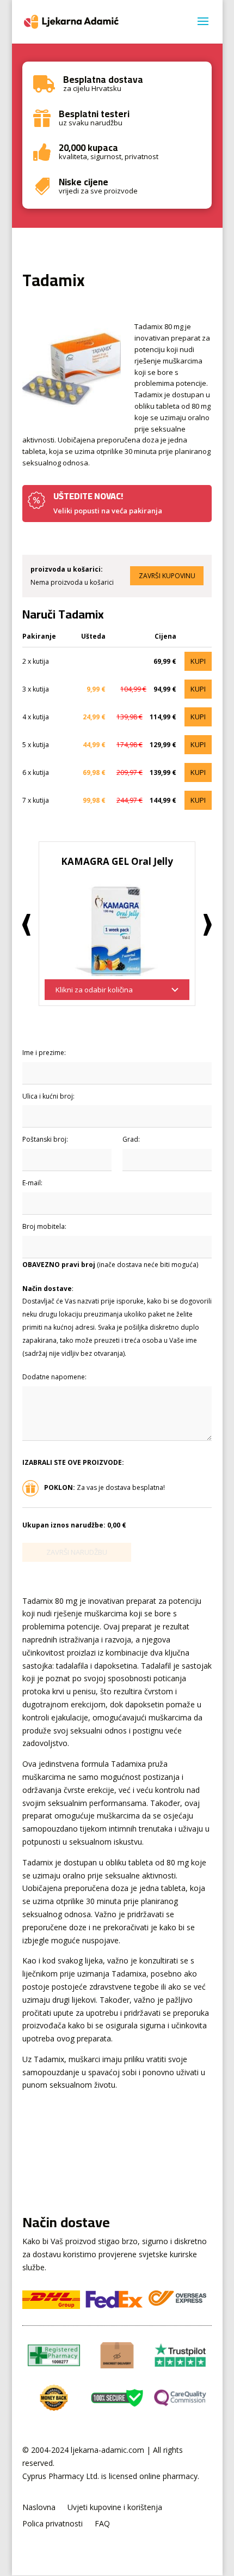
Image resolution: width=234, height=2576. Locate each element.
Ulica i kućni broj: (48, 1096)
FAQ (102, 2524)
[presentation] (26, 925)
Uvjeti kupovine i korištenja (115, 2508)
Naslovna (39, 2508)
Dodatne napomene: (54, 1377)
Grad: (131, 1139)
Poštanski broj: (45, 1139)
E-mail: (32, 1183)
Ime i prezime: (44, 1053)
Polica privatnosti (53, 2524)
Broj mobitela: (44, 1226)
